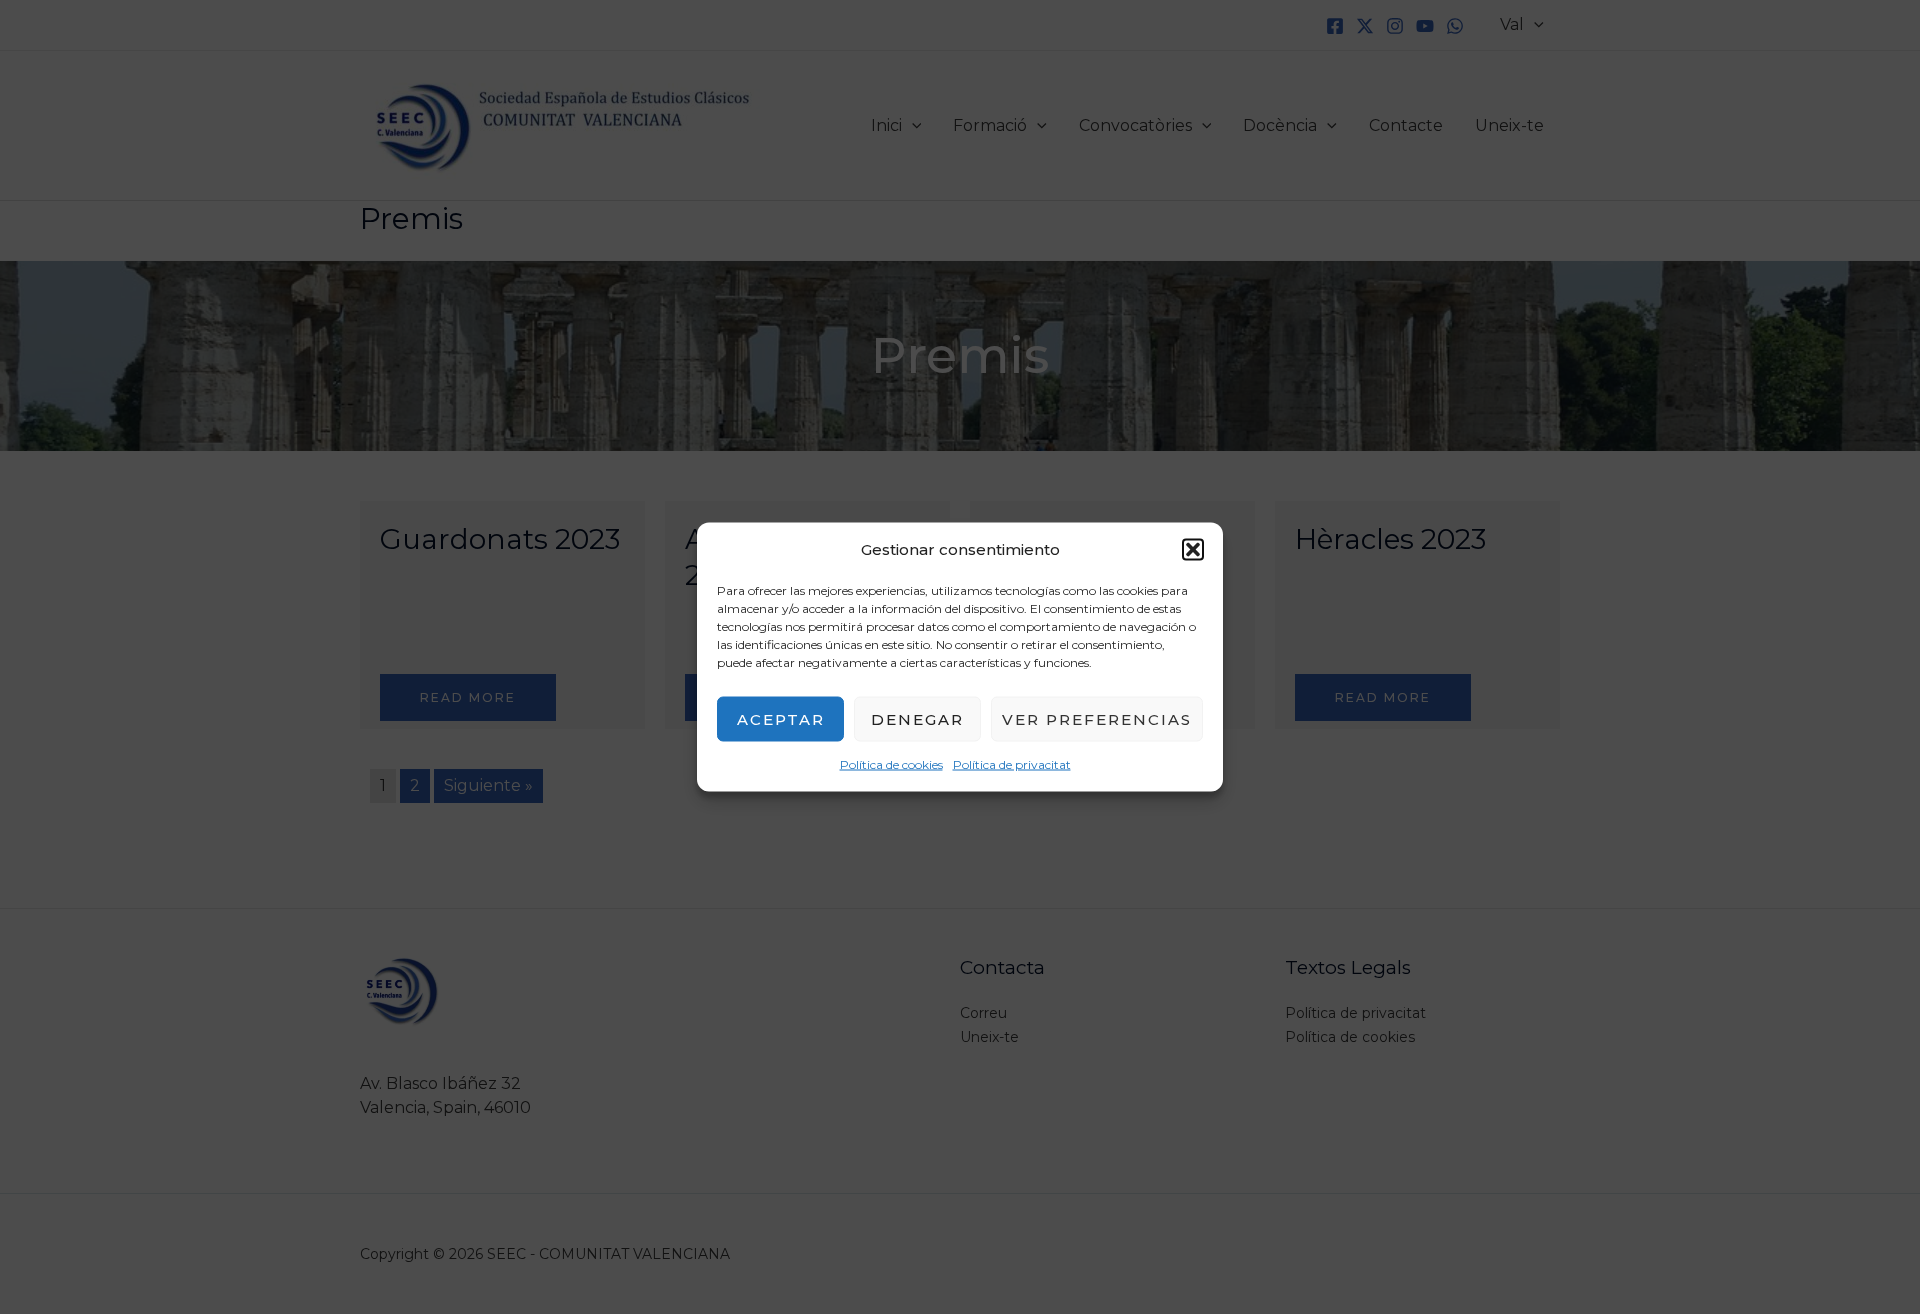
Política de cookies (891, 764)
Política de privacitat (1012, 764)
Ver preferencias (1097, 718)
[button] (1193, 550)
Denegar (917, 718)
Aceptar (781, 718)
